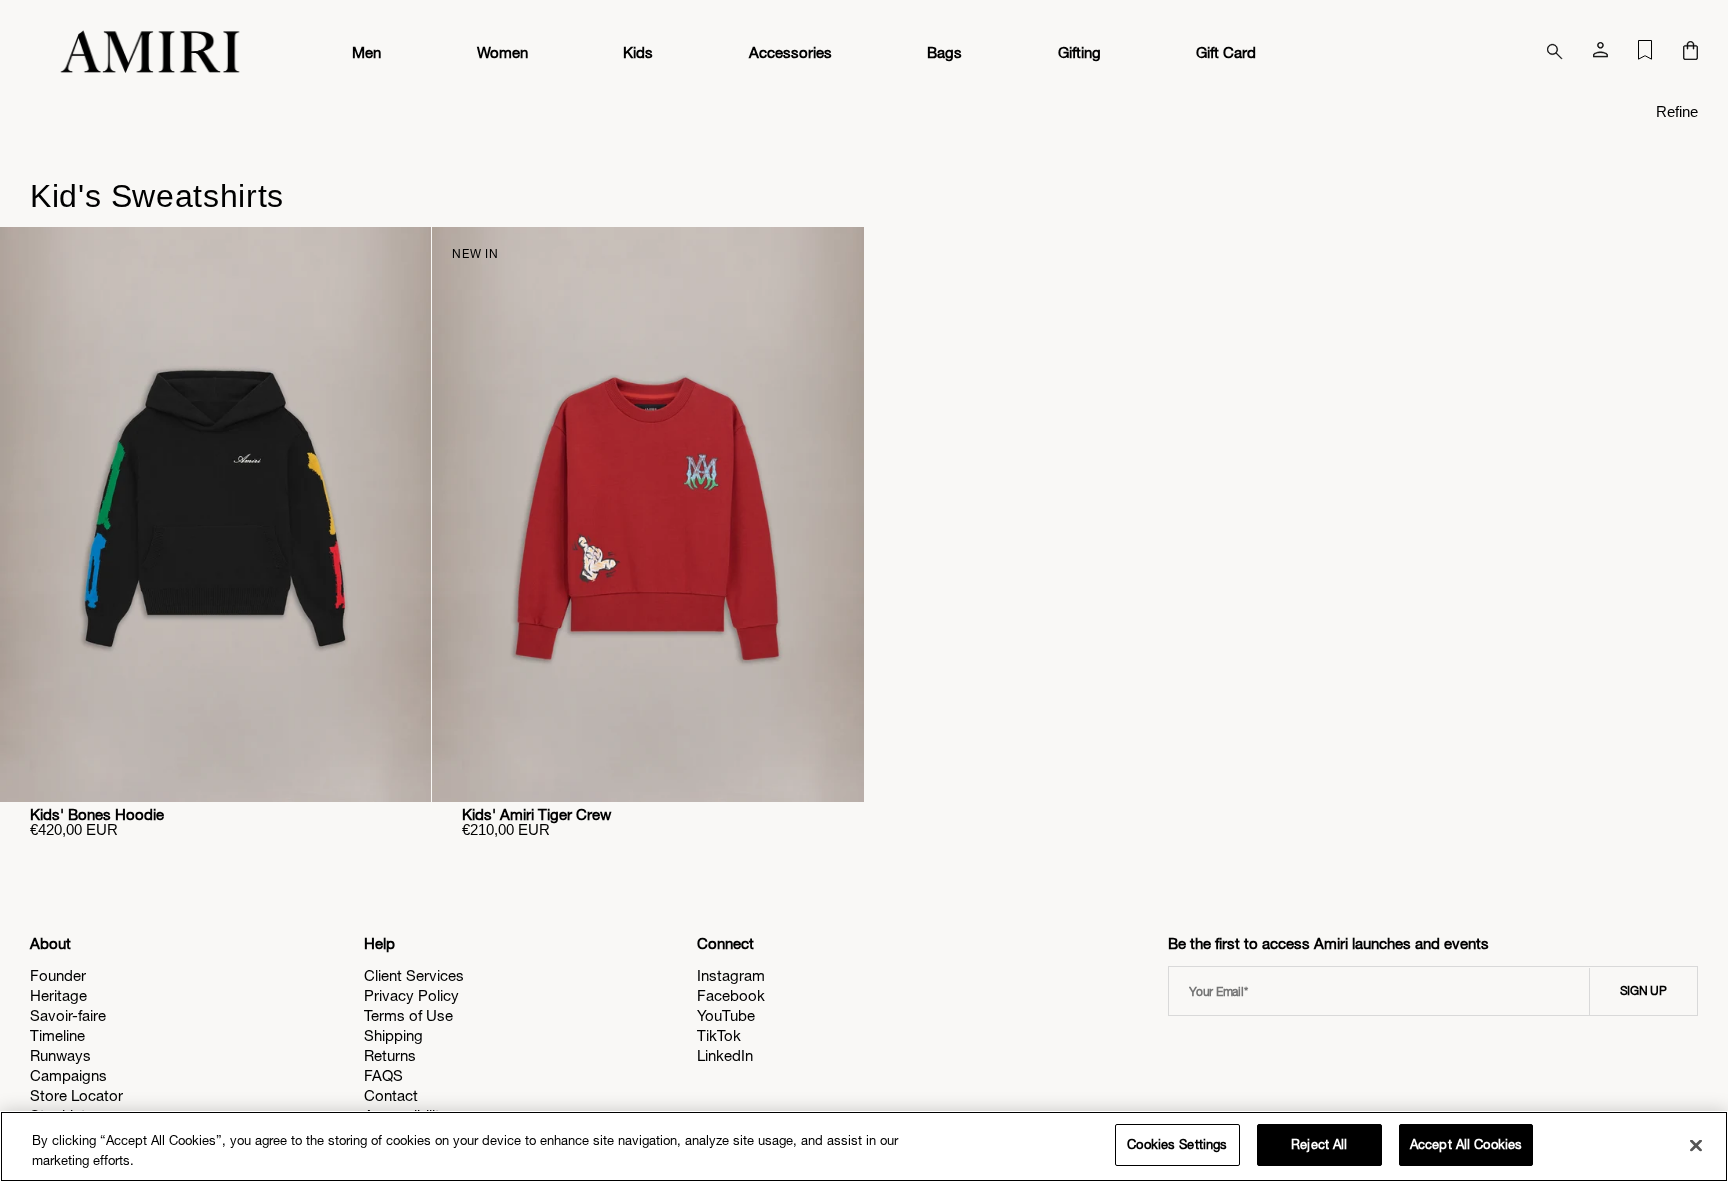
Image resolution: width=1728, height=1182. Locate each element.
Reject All (1319, 1144)
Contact (391, 1095)
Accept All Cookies (1466, 1144)
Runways (60, 1055)
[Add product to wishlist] (402, 256)
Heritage (58, 995)
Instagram (731, 975)
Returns (390, 1055)
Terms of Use (408, 1015)
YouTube (726, 1015)
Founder (58, 975)
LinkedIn (725, 1055)
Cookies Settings (1177, 1144)
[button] (1690, 52)
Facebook (731, 995)
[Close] (1696, 1145)
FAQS (383, 1075)
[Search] (1555, 52)
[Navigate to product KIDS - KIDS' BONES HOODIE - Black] (215, 514)
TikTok (719, 1035)
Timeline (57, 1035)
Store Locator (76, 1095)
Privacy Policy (411, 995)
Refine (1677, 111)
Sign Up (1643, 991)
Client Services (414, 975)
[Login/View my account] (1600, 54)
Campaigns (68, 1075)
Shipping (393, 1035)
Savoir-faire (68, 1015)
